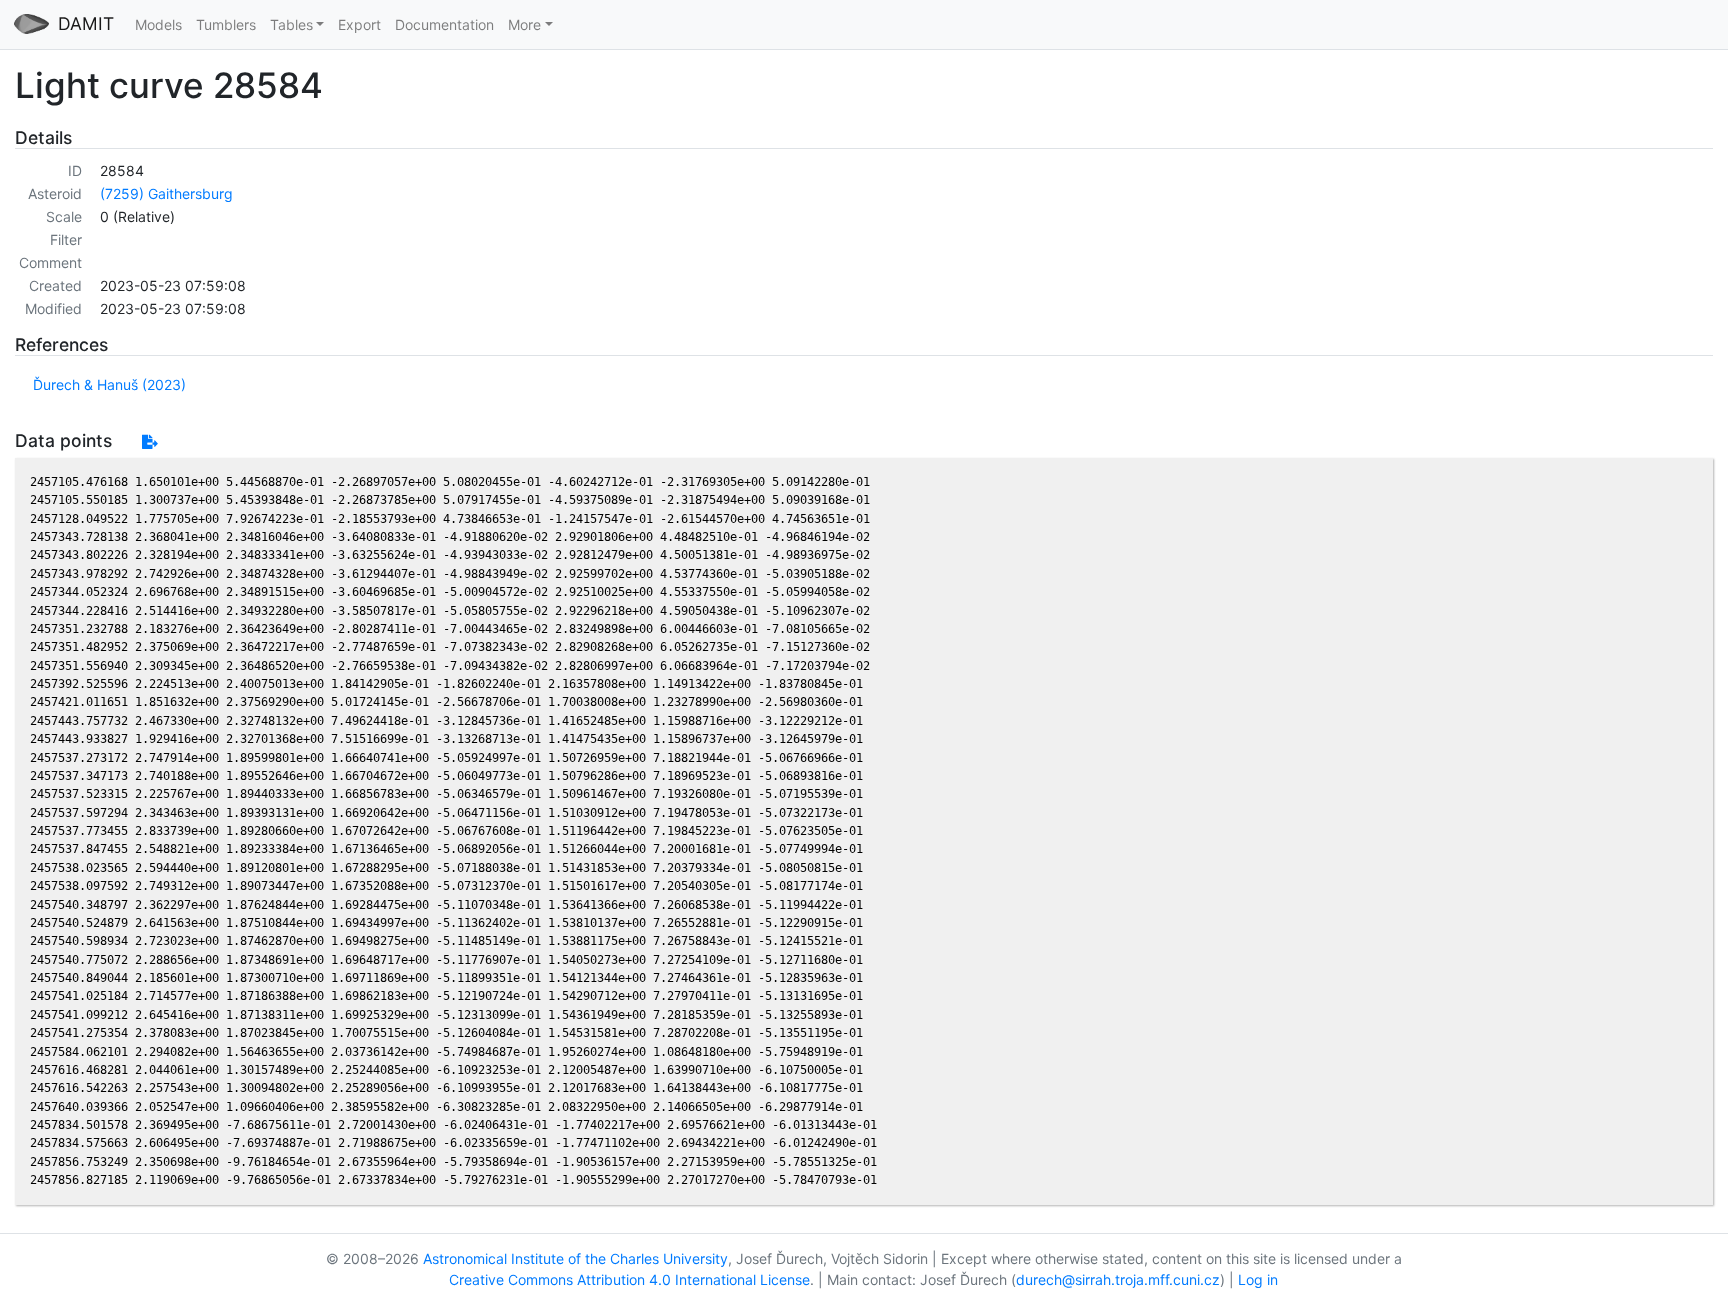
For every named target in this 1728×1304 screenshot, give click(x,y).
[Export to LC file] (149, 441)
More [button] (524, 24)
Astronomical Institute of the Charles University (575, 1258)
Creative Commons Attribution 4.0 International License (629, 1279)
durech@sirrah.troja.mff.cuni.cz (1118, 1279)
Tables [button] (291, 24)
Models (158, 24)
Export (359, 24)
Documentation (444, 24)
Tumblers (226, 24)
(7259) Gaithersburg (166, 193)
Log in (1258, 1279)
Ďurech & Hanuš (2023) (109, 384)
